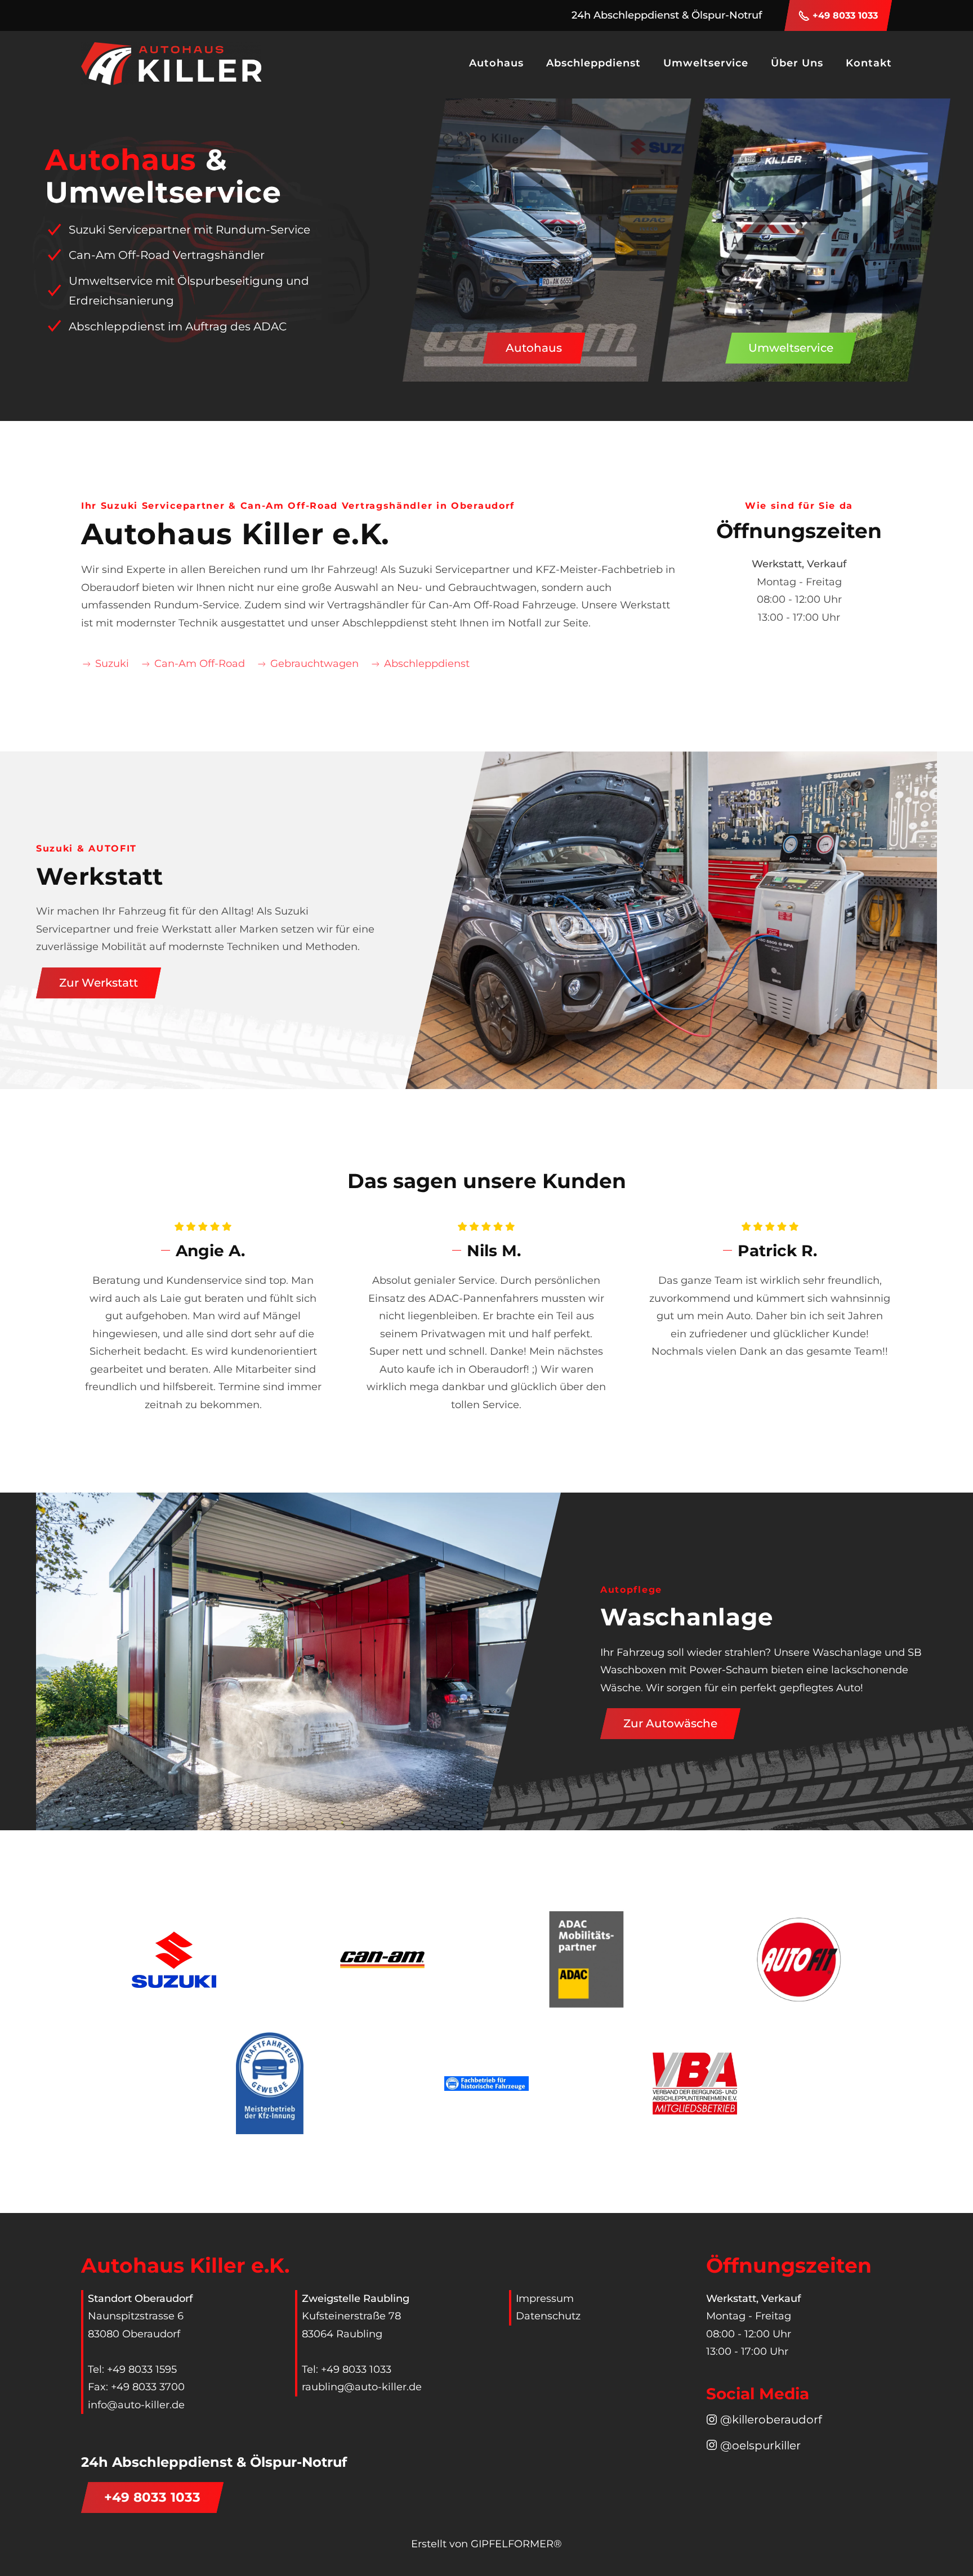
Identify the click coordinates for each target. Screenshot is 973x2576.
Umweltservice (791, 348)
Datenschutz (548, 2316)
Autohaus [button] (496, 63)
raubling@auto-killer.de (362, 2387)
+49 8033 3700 (148, 2387)
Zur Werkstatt (99, 983)
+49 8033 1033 (845, 15)
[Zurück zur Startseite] (171, 64)
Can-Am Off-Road (200, 664)
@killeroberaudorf (771, 2419)
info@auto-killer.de (136, 2405)
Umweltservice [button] (706, 63)
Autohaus (534, 348)
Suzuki (112, 664)
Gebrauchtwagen (314, 664)
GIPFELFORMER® (516, 2544)
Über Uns (797, 63)
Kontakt (869, 63)
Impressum (545, 2299)
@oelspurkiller (760, 2445)
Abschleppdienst (593, 63)
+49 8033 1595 (142, 2369)
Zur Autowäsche (670, 1723)
